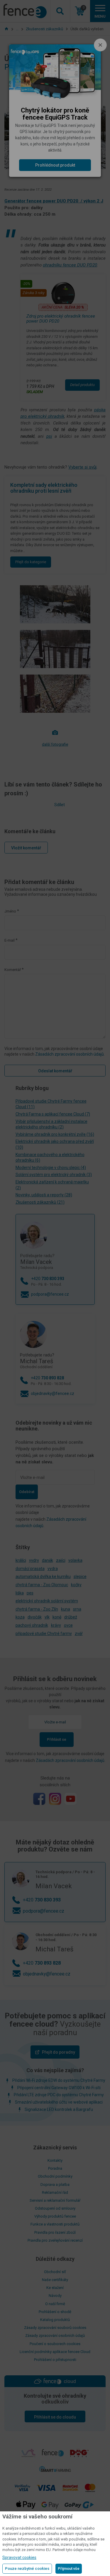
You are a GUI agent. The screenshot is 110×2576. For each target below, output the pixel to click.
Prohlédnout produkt (55, 165)
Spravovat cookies (19, 2557)
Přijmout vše (69, 2569)
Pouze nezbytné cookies (27, 2569)
